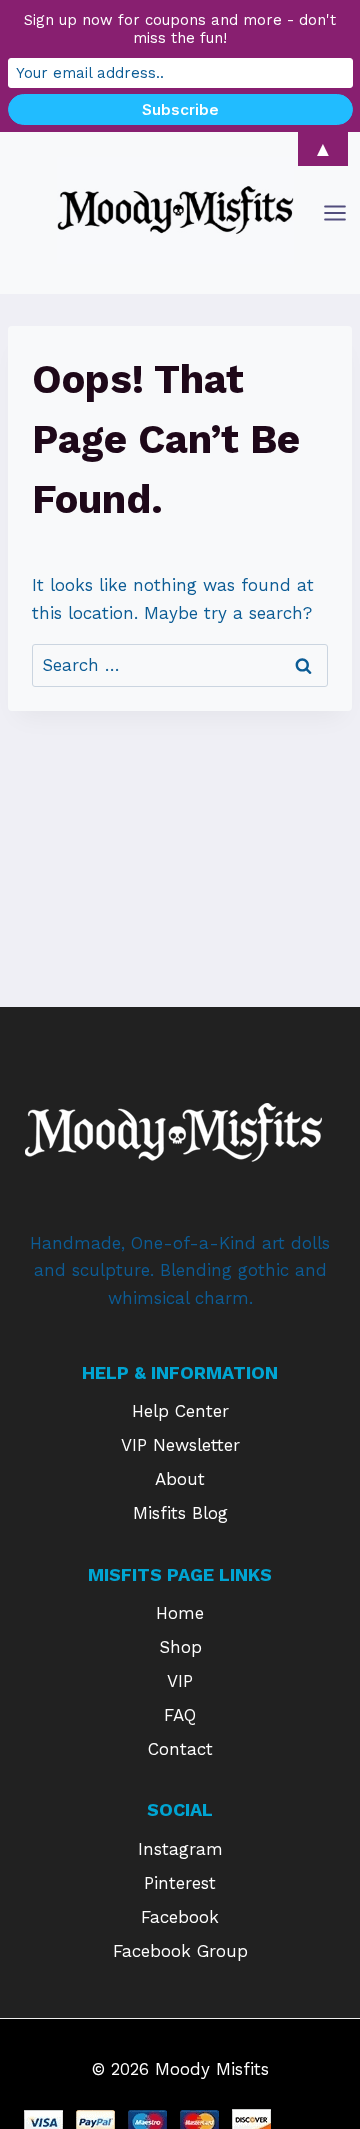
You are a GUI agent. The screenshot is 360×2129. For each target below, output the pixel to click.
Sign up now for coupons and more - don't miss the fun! (180, 29)
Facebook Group (180, 1951)
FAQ (180, 1715)
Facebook (180, 1917)
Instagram (180, 1849)
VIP (180, 1681)
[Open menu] (337, 212)
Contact (180, 1749)
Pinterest (180, 1883)
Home (180, 1613)
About (180, 1479)
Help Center (180, 1411)
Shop (180, 1647)
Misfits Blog (180, 1513)
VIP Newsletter (180, 1445)
